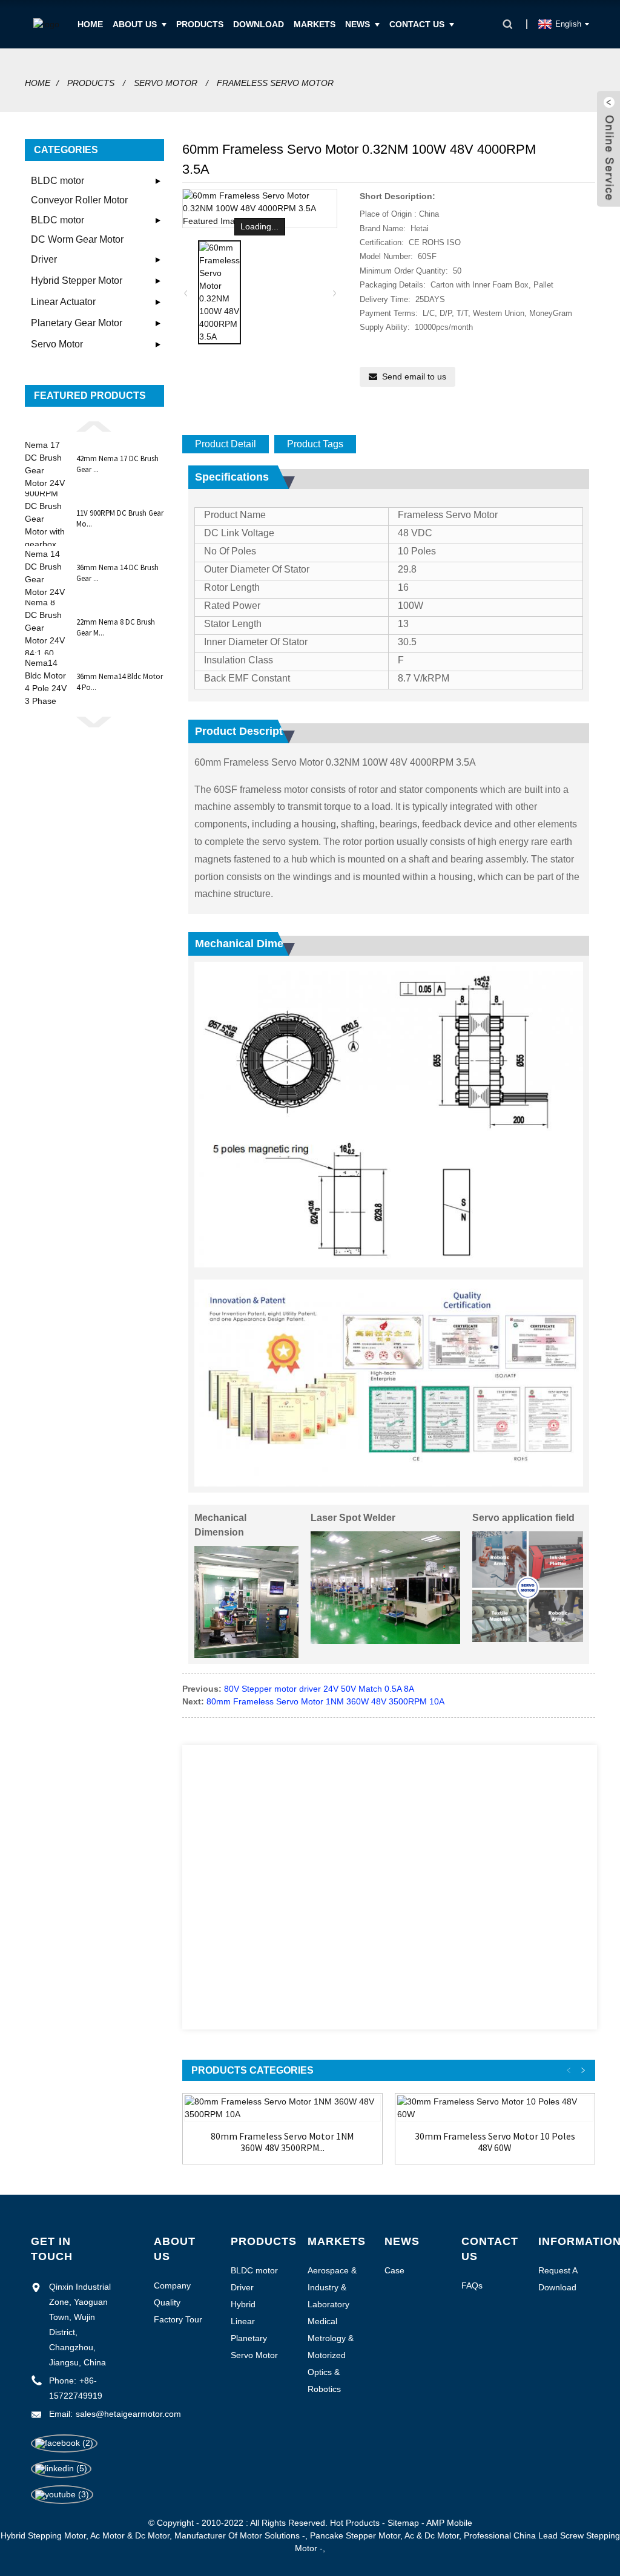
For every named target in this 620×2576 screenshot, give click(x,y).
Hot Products (355, 2523)
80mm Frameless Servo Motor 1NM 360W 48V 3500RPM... (282, 2142)
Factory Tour (178, 2319)
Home (90, 24)
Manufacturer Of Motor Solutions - (240, 2535)
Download (259, 24)
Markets (315, 24)
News (358, 24)
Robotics (324, 2389)
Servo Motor (166, 83)
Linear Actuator (63, 302)
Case (394, 2270)
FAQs (472, 2285)
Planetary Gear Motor (77, 323)
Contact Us (417, 24)
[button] (94, 425)
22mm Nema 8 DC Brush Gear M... (116, 627)
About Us (135, 24)
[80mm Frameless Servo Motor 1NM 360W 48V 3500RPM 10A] (282, 2108)
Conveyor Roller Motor (79, 200)
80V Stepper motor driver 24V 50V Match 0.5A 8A (319, 1689)
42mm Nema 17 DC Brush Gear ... (117, 464)
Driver (44, 259)
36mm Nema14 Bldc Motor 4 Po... (120, 682)
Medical (322, 2321)
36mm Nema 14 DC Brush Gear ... (117, 573)
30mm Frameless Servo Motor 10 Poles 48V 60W (495, 2142)
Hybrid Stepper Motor (77, 281)
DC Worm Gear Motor (77, 239)
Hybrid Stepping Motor (43, 2535)
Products (200, 24)
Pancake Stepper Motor (355, 2535)
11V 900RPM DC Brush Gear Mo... (120, 518)
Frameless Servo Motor (275, 83)
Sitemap (403, 2523)
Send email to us (414, 376)
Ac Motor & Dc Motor (130, 2535)
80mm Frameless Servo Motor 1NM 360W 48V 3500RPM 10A (325, 1701)
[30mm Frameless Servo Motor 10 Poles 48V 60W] (495, 2108)
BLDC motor (58, 181)
